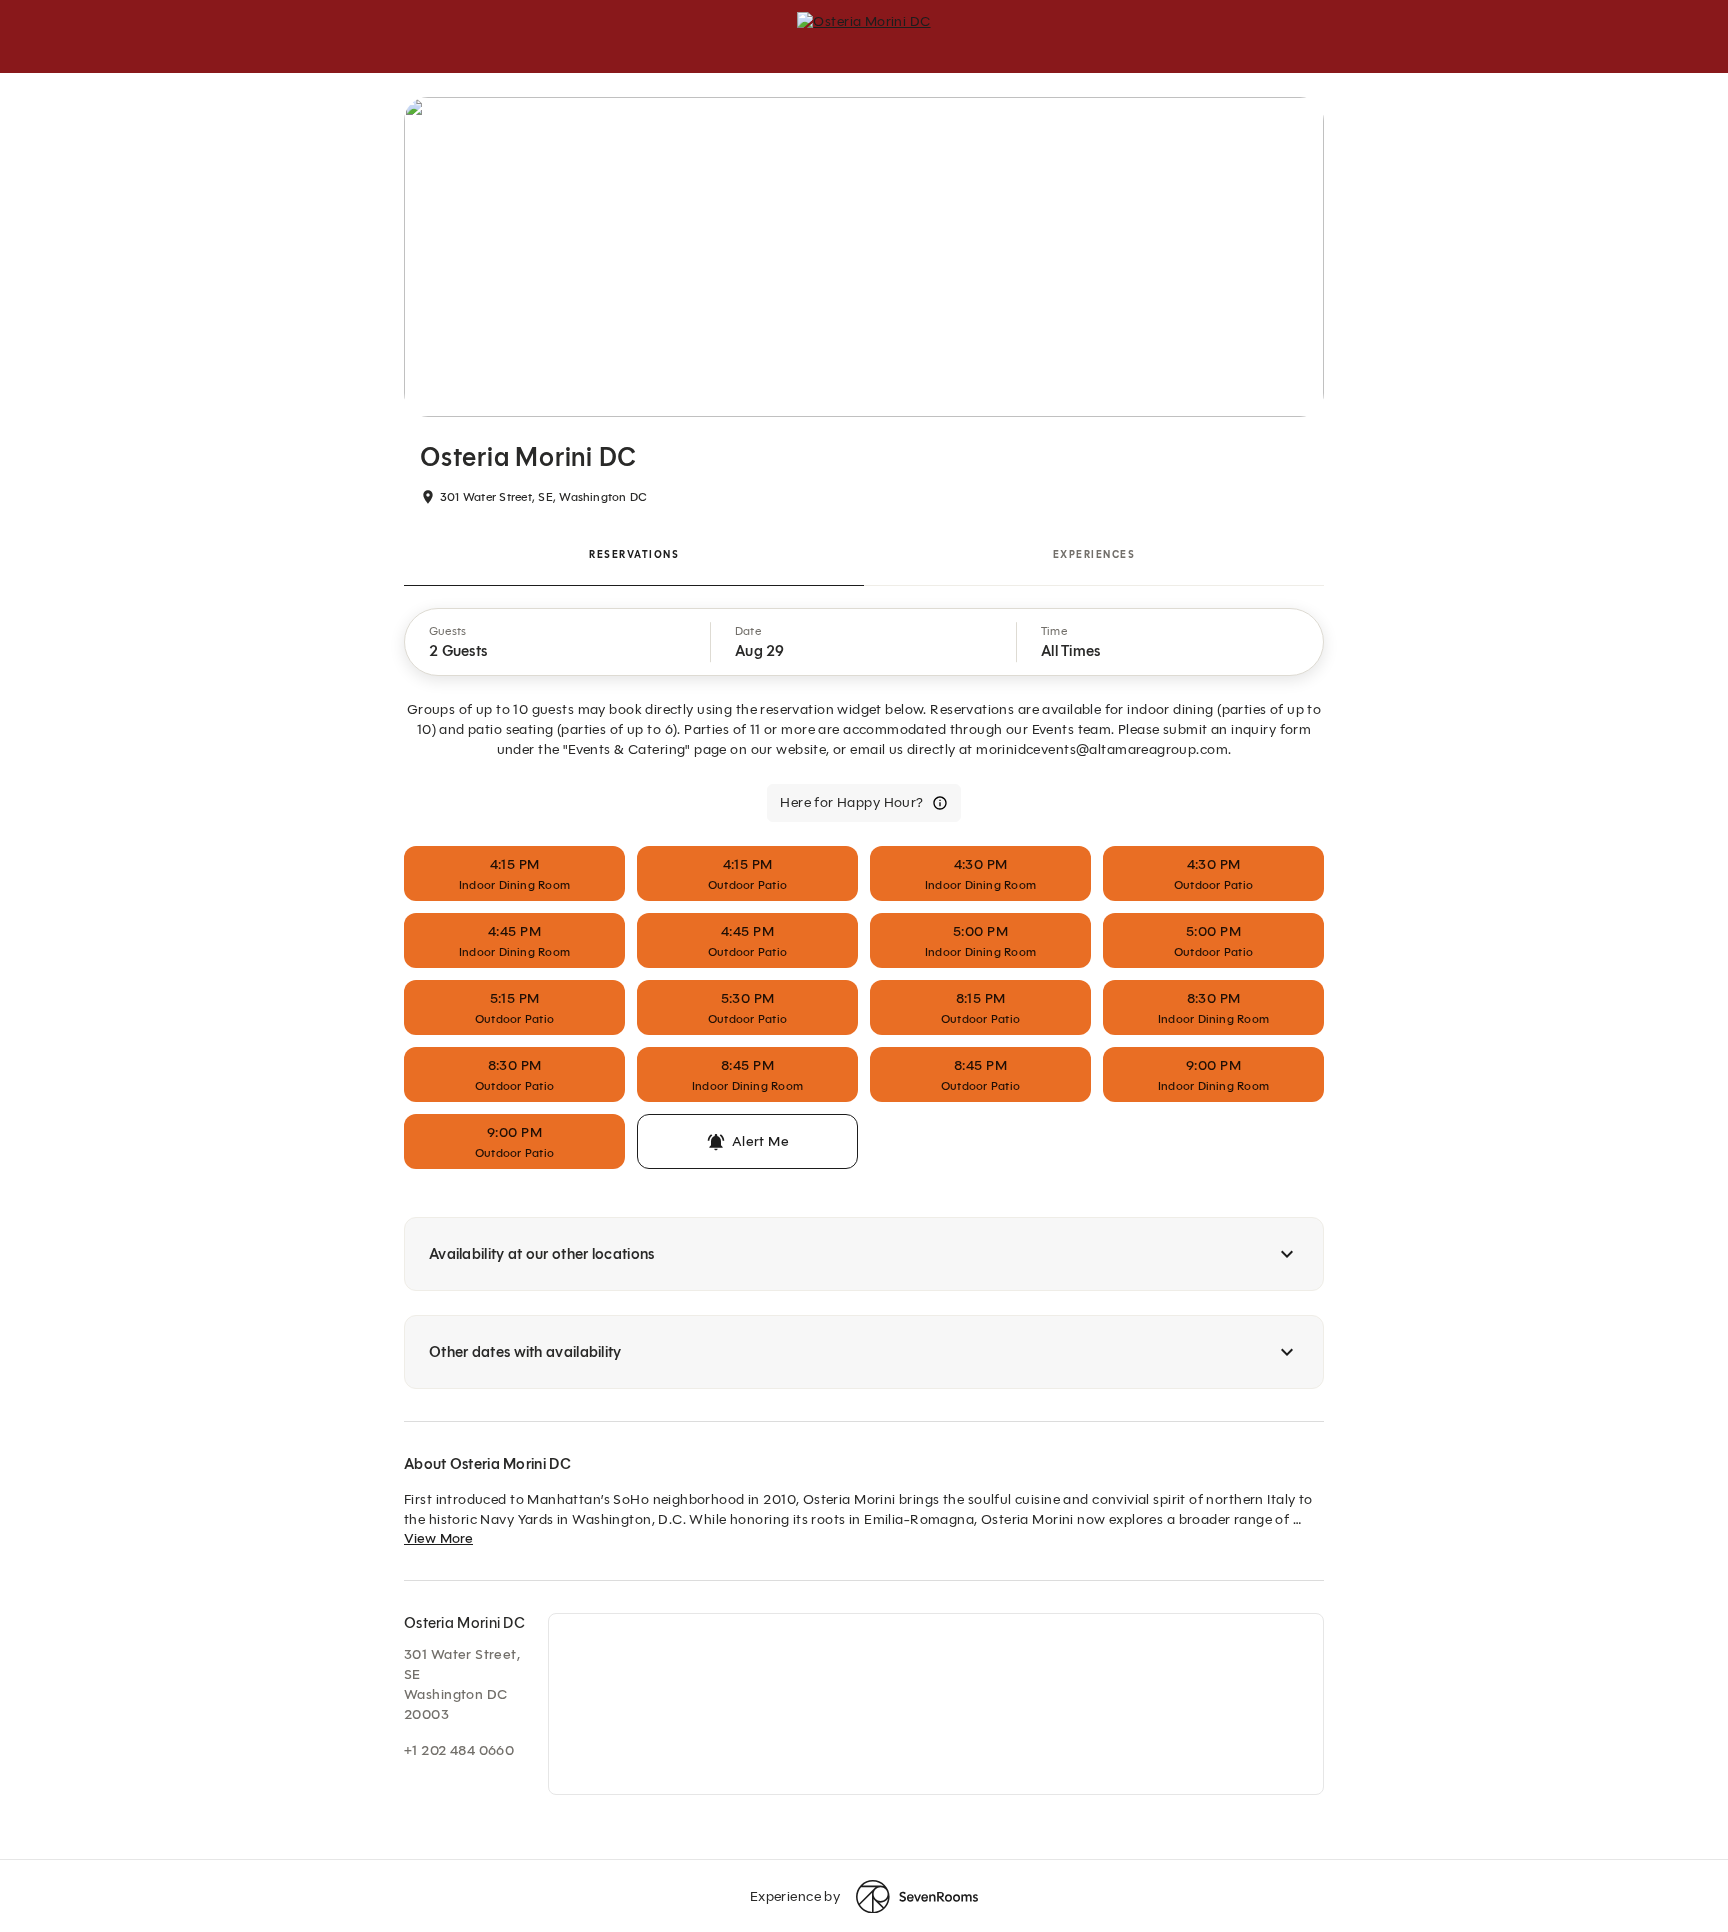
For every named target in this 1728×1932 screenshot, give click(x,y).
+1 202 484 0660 (459, 1750)
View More (438, 1538)
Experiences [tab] (1094, 554)
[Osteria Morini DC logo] (863, 36)
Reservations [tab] (634, 554)
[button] (558, 642)
